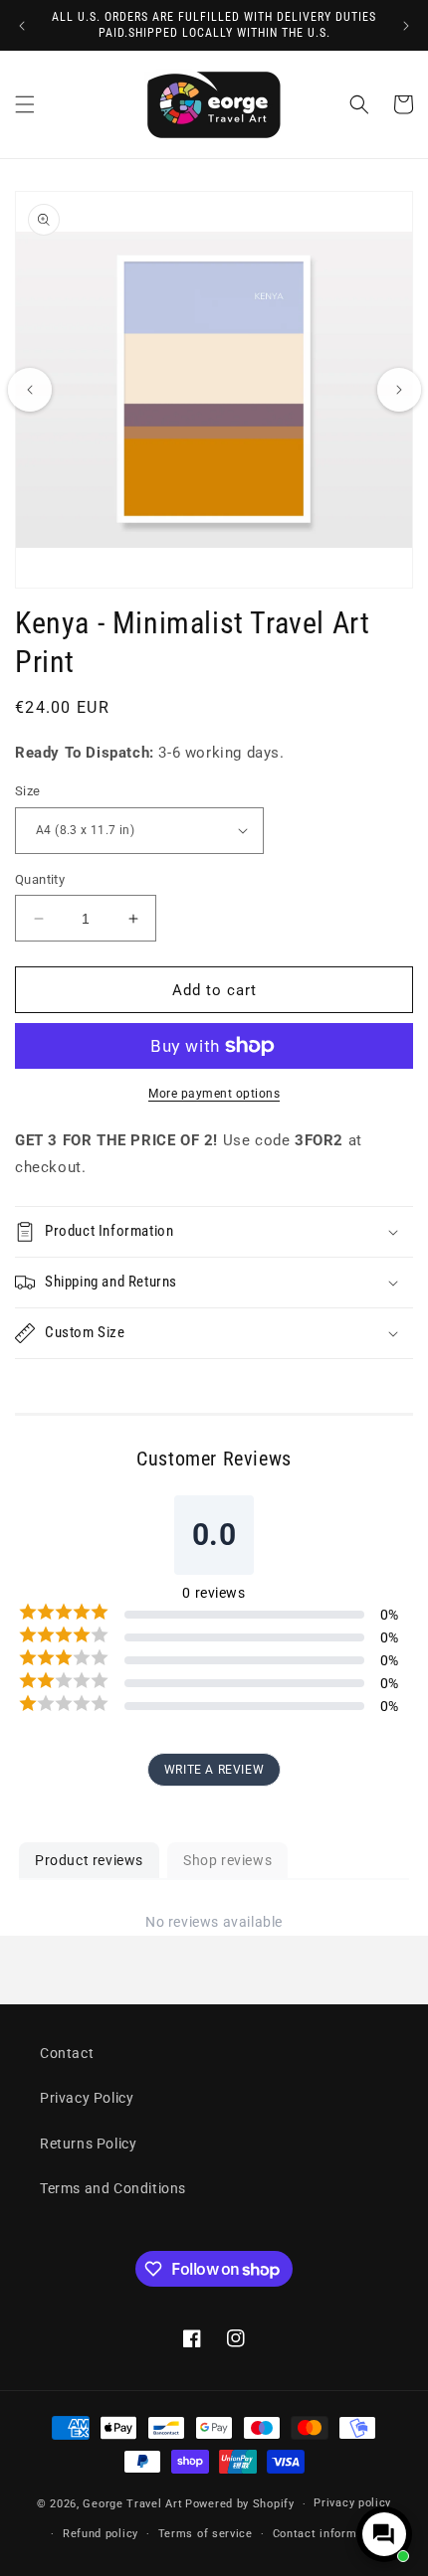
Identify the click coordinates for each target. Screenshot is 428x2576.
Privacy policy (352, 2503)
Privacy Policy (87, 2098)
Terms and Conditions (113, 2188)
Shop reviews (227, 1860)
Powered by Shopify (240, 2504)
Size (28, 791)
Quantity (40, 879)
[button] (25, 104)
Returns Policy (88, 2144)
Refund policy (101, 2534)
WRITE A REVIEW (214, 1770)
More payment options (214, 1094)
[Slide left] (30, 390)
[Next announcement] (406, 26)
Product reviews (89, 1860)
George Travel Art (132, 2504)
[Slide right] (399, 390)
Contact (67, 2053)
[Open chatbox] (384, 2534)
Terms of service (206, 2534)
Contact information (329, 2534)
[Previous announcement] (22, 26)
